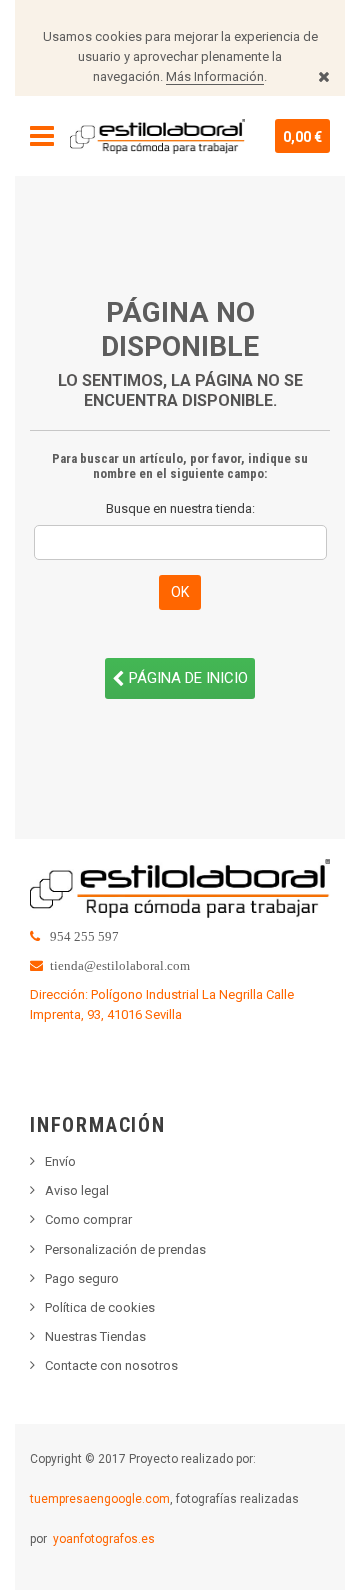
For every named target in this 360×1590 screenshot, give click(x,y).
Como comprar (88, 1219)
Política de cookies (100, 1307)
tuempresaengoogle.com (100, 1499)
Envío (60, 1161)
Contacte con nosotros (111, 1365)
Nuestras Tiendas (95, 1336)
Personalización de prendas (125, 1249)
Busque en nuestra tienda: (180, 508)
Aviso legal (77, 1190)
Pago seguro (82, 1278)
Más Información (215, 76)
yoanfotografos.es (104, 1539)
